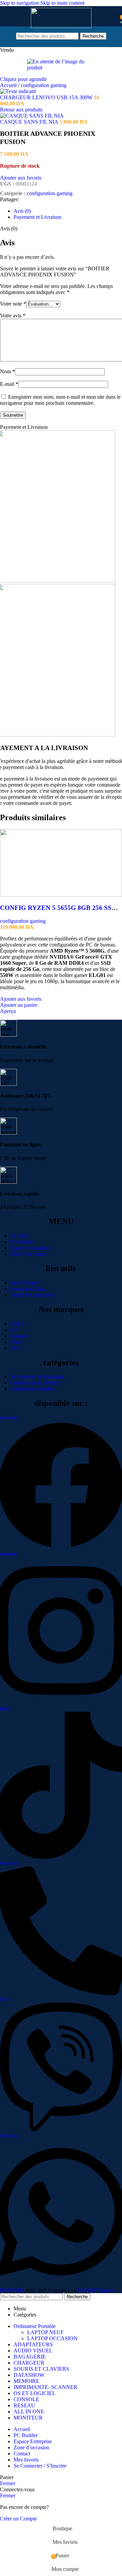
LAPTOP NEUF (45, 2332)
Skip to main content (62, 3)
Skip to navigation (20, 3)
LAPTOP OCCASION (52, 2338)
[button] (19, 1005)
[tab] (22, 211)
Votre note (13, 304)
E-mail (9, 384)
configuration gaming (44, 85)
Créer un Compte (18, 2519)
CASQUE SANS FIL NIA (30, 122)
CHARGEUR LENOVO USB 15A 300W (47, 97)
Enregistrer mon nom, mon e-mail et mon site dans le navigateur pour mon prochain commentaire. (60, 400)
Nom (7, 371)
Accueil (9, 85)
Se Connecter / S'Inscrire (40, 2466)
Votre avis (13, 316)
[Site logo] (61, 26)
